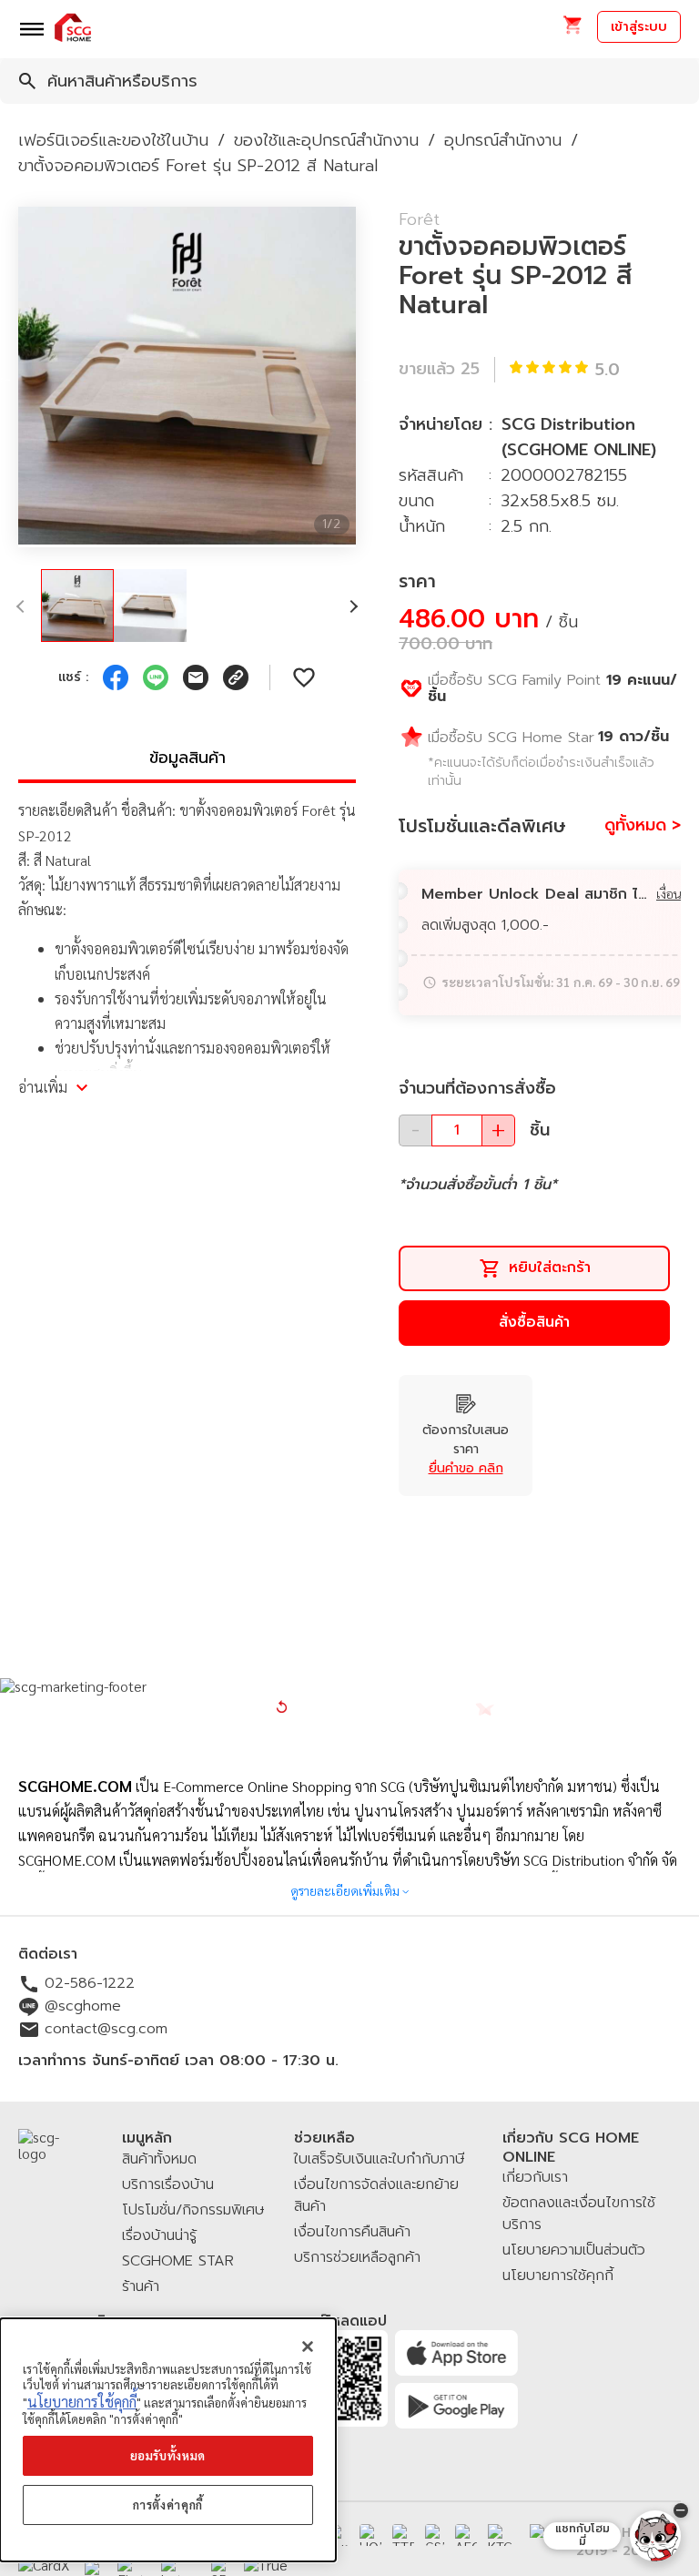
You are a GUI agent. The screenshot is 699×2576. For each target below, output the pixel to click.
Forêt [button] (419, 219)
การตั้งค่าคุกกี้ (168, 2505)
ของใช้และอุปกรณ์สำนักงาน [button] (326, 140)
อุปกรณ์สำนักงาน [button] (503, 140)
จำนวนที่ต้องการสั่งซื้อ (477, 1088)
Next (370, 377)
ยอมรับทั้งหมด (168, 2455)
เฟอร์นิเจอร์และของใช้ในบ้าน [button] (113, 140)
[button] (572, 31)
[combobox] (349, 81)
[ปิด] (308, 2347)
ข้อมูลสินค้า (187, 758)
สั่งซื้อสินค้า (534, 1322)
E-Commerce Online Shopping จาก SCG (284, 1786)
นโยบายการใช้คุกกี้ (82, 2402)
